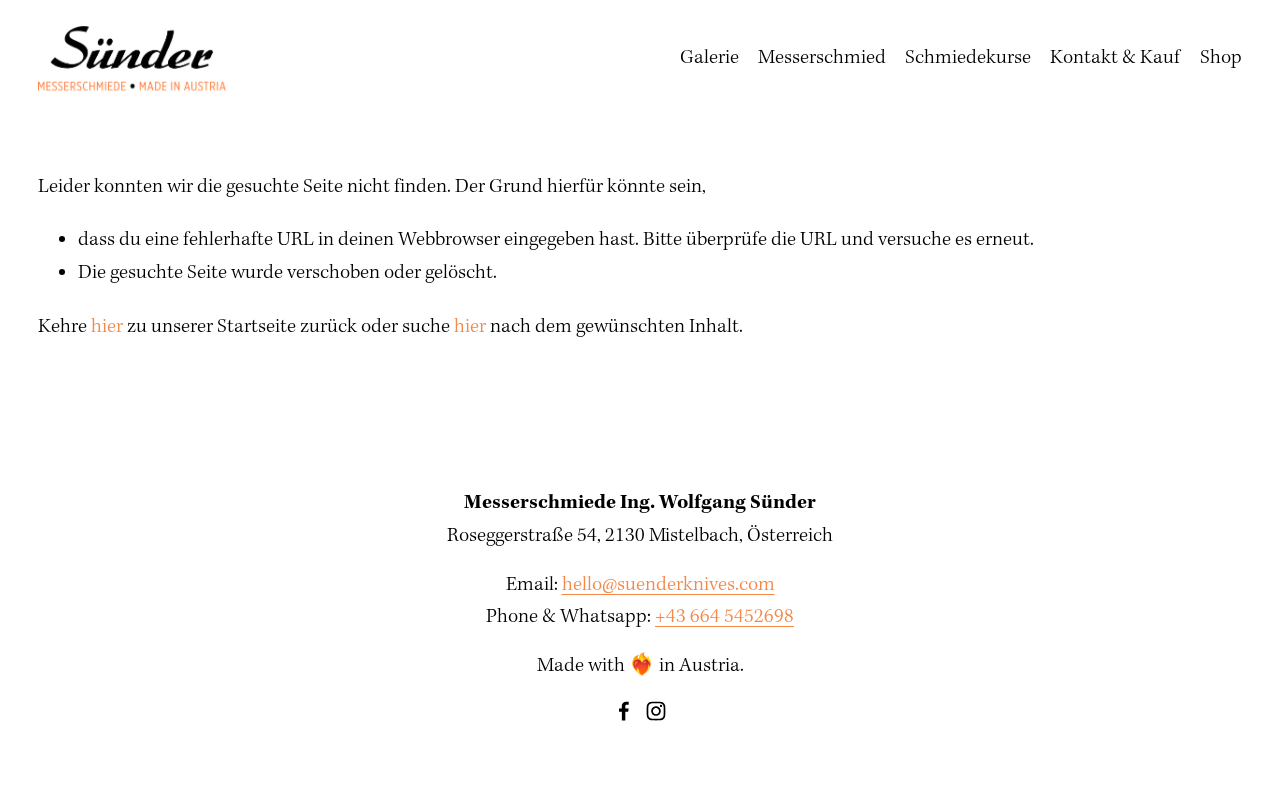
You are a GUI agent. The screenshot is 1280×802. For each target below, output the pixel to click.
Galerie (709, 58)
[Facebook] (624, 711)
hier (107, 327)
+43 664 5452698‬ (724, 617)
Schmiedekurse (968, 58)
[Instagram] (656, 711)
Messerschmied (822, 58)
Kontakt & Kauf (1115, 58)
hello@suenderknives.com (668, 585)
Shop (1221, 58)
